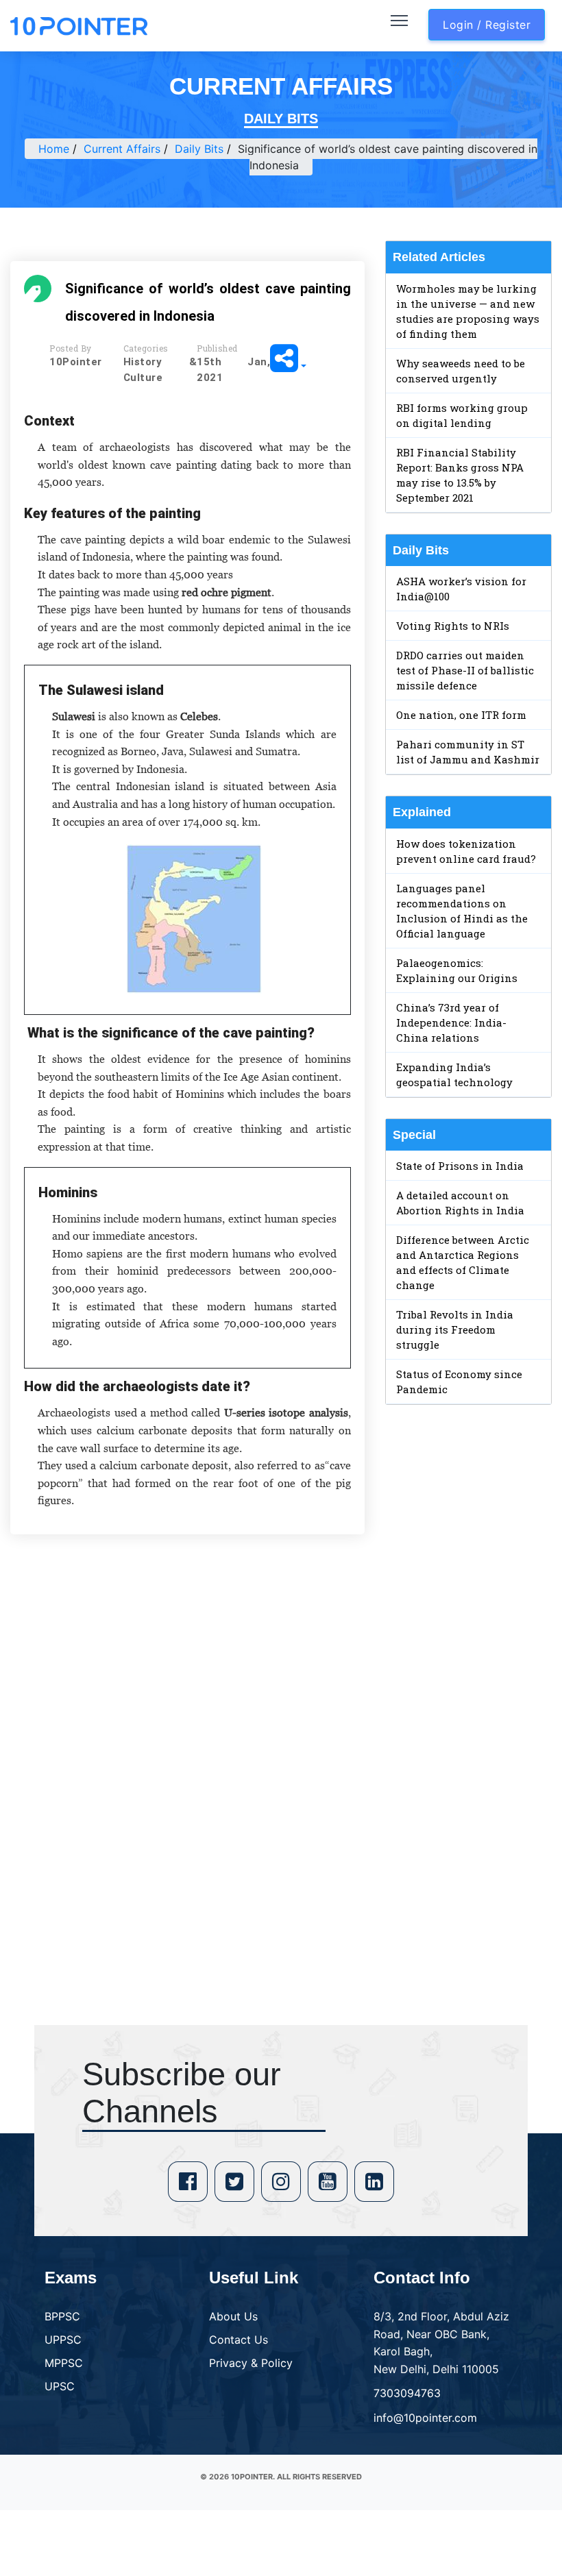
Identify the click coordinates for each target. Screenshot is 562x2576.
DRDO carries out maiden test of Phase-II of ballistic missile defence (465, 670)
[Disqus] (187, 1743)
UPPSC (63, 2340)
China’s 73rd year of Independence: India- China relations (451, 1022)
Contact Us (239, 2340)
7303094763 (407, 2393)
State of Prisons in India (460, 1166)
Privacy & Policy (251, 2363)
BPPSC (62, 2316)
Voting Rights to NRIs (453, 626)
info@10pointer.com (425, 2418)
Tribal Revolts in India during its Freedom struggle (455, 1329)
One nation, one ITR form (461, 715)
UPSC (60, 2386)
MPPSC (64, 2363)
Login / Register (487, 25)
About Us (233, 2316)
